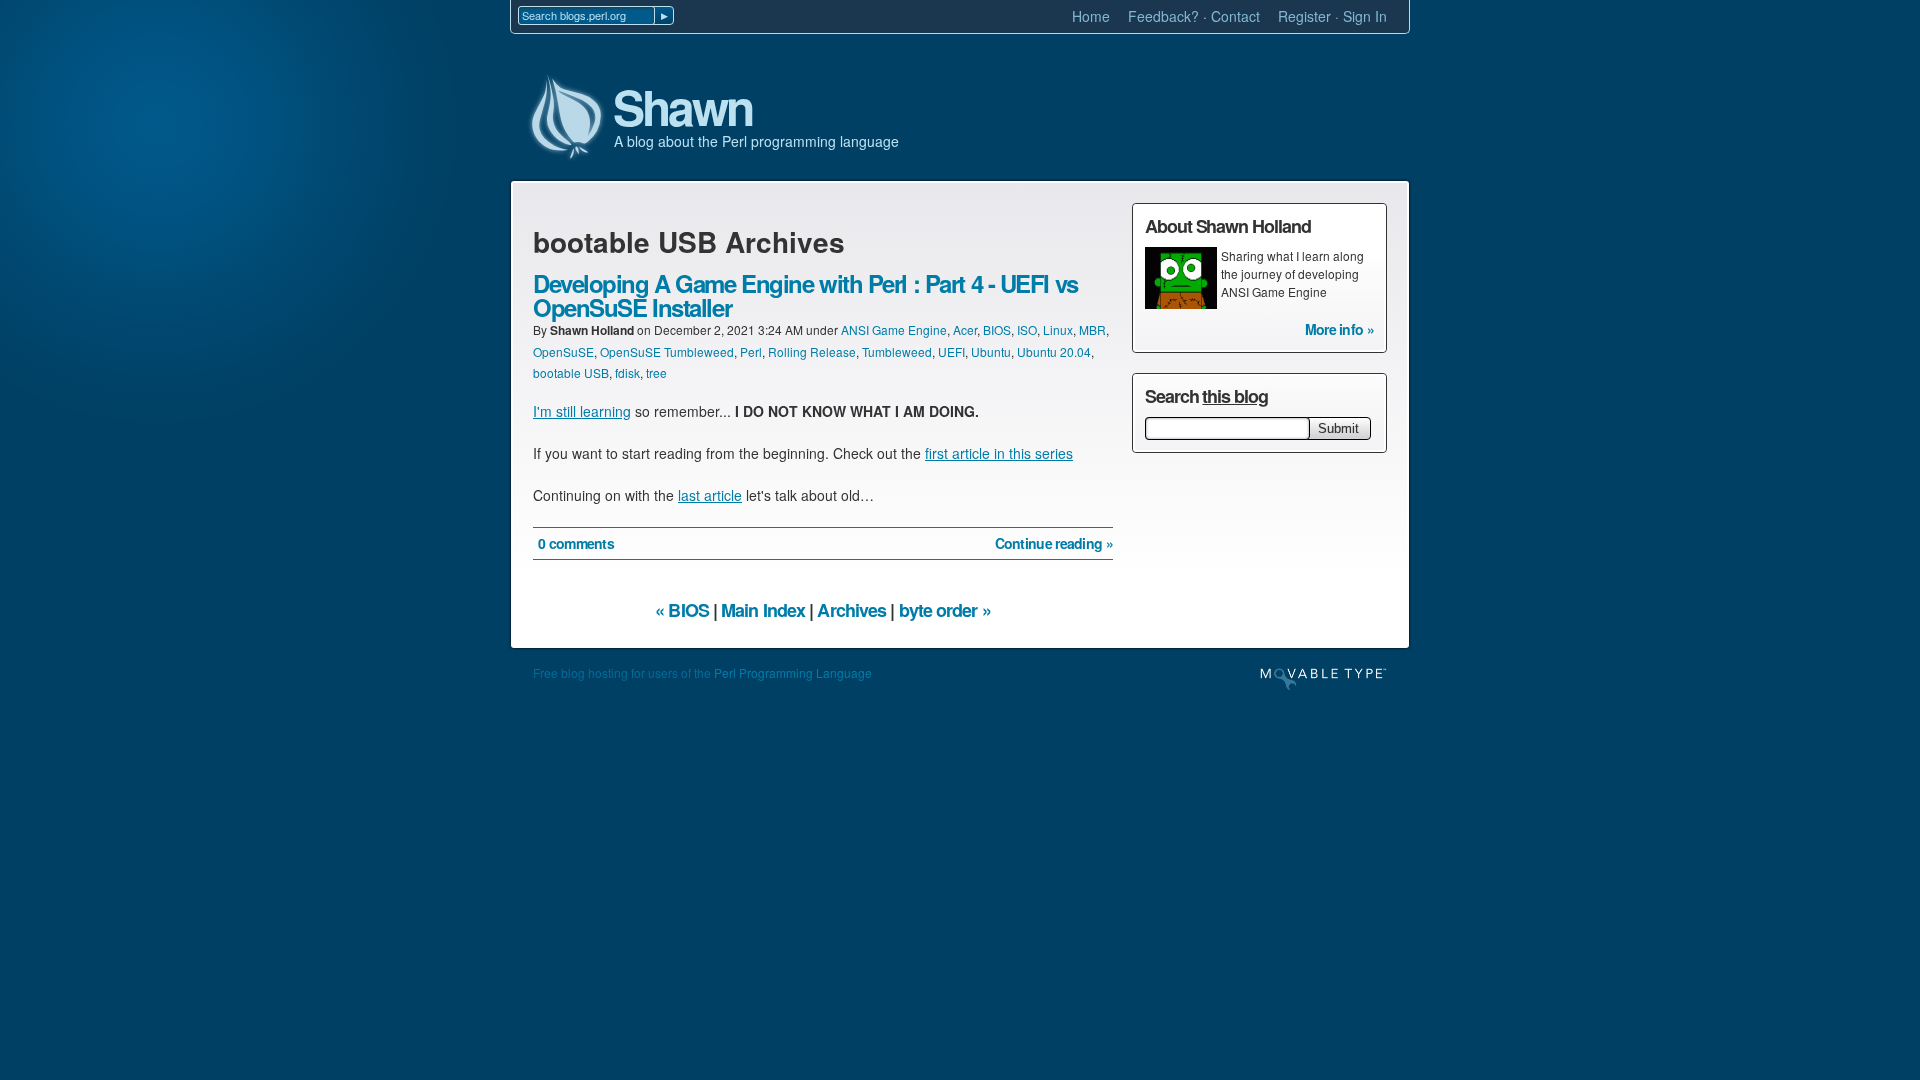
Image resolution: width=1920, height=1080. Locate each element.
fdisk (627, 372)
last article (710, 495)
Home (1091, 16)
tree (656, 372)
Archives (851, 610)
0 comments (576, 543)
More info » (1339, 329)
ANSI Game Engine (894, 329)
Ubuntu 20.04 (1054, 351)
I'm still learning (582, 411)
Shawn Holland (592, 330)
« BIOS (682, 610)
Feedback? (1163, 16)
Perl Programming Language (793, 672)
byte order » (945, 610)
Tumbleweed (897, 351)
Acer (965, 329)
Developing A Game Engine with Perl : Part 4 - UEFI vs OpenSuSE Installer (805, 295)
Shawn (683, 108)
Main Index (763, 610)
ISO (1027, 329)
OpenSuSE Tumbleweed (667, 351)
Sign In (1365, 16)
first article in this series (999, 453)
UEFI (951, 351)
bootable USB (571, 372)
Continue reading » (1054, 543)
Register (1304, 16)
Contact (1235, 16)
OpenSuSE (563, 351)
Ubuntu (991, 351)
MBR (1092, 329)
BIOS (997, 329)
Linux (1058, 329)
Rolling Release (812, 351)
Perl (751, 351)
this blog (1234, 396)
